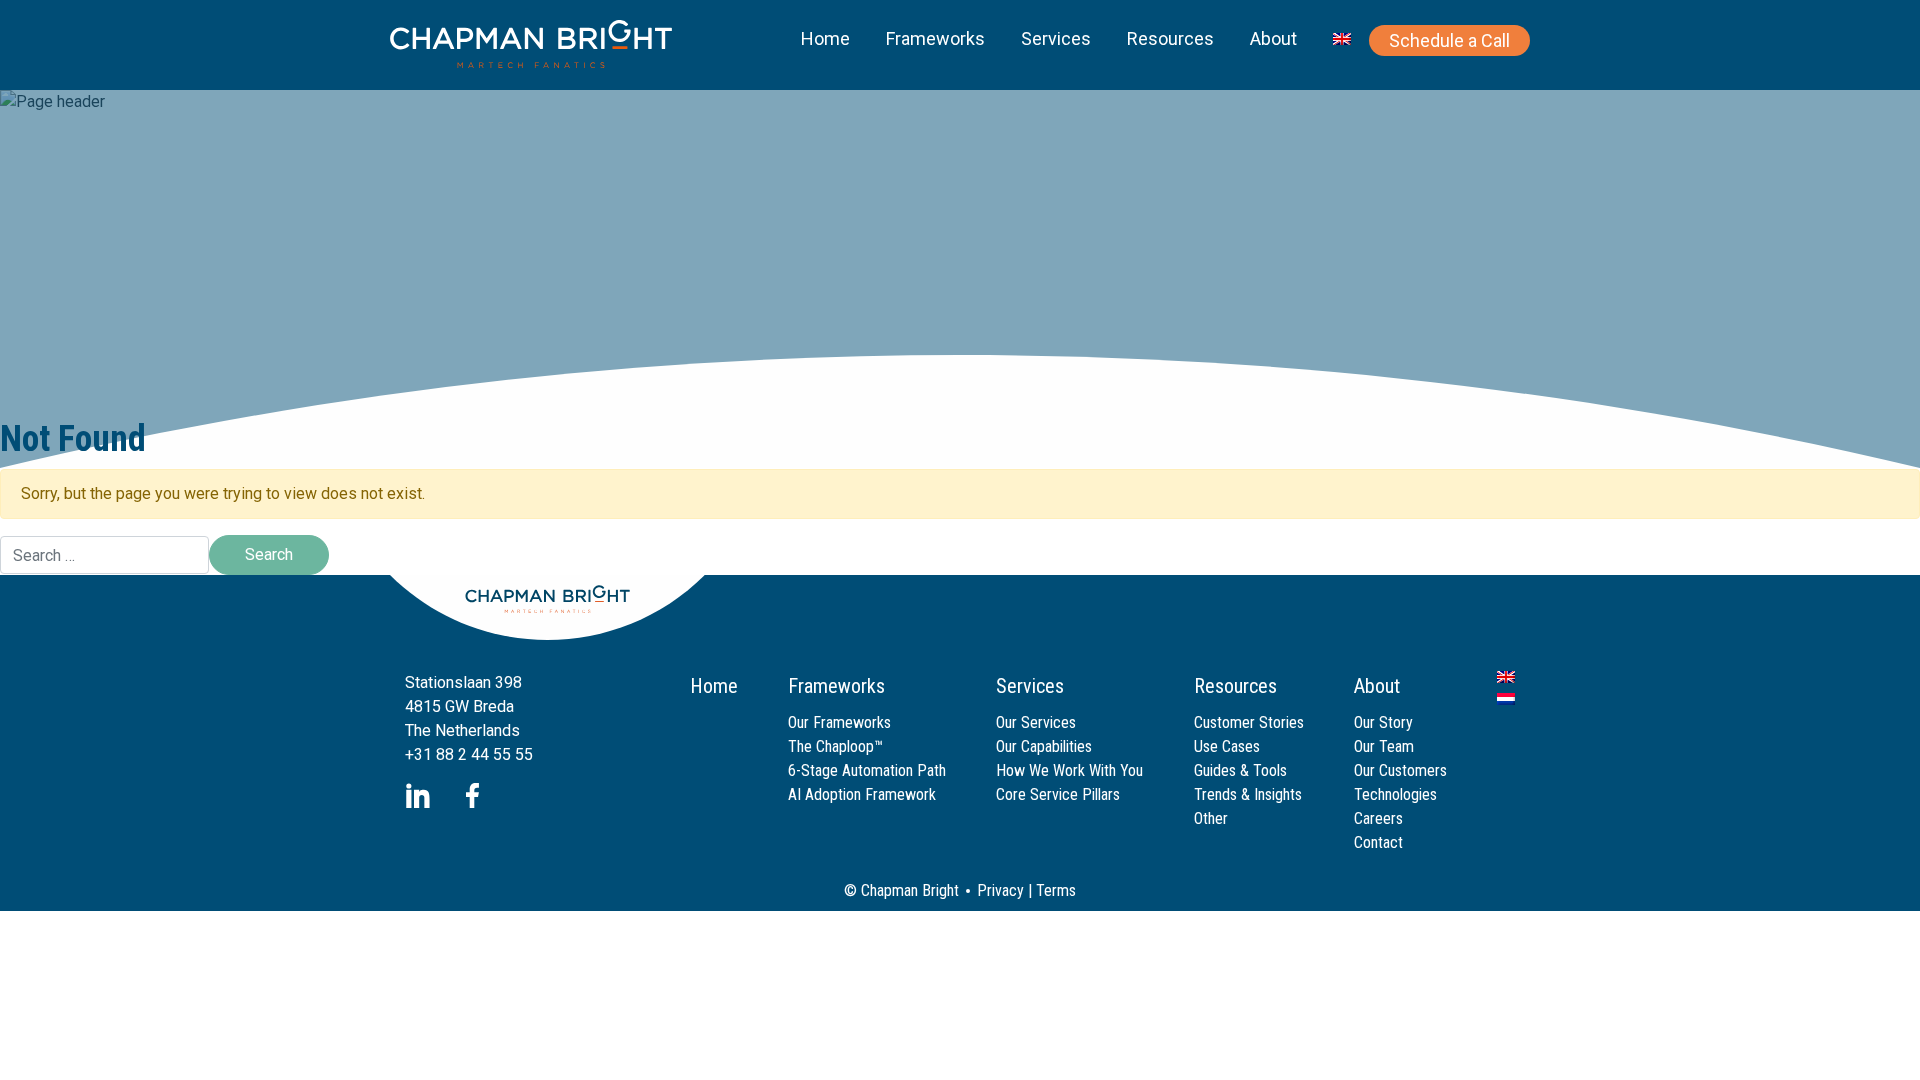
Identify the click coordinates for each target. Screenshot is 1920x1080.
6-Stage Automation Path (867, 770)
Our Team (1384, 746)
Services (1056, 38)
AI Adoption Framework (862, 794)
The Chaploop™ (835, 746)
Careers (1378, 818)
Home (825, 38)
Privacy (1000, 890)
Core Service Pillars (1058, 794)
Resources (1170, 38)
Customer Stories (1249, 722)
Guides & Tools (1240, 770)
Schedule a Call (1449, 40)
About (1273, 38)
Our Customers (1400, 770)
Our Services (1036, 722)
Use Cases (1227, 746)
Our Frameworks (839, 722)
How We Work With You (1069, 770)
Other (1211, 818)
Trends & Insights (1248, 794)
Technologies (1395, 794)
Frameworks (935, 38)
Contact (1378, 842)
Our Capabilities (1044, 746)
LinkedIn (417, 795)
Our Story (1383, 722)
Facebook (472, 795)
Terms (1056, 890)
